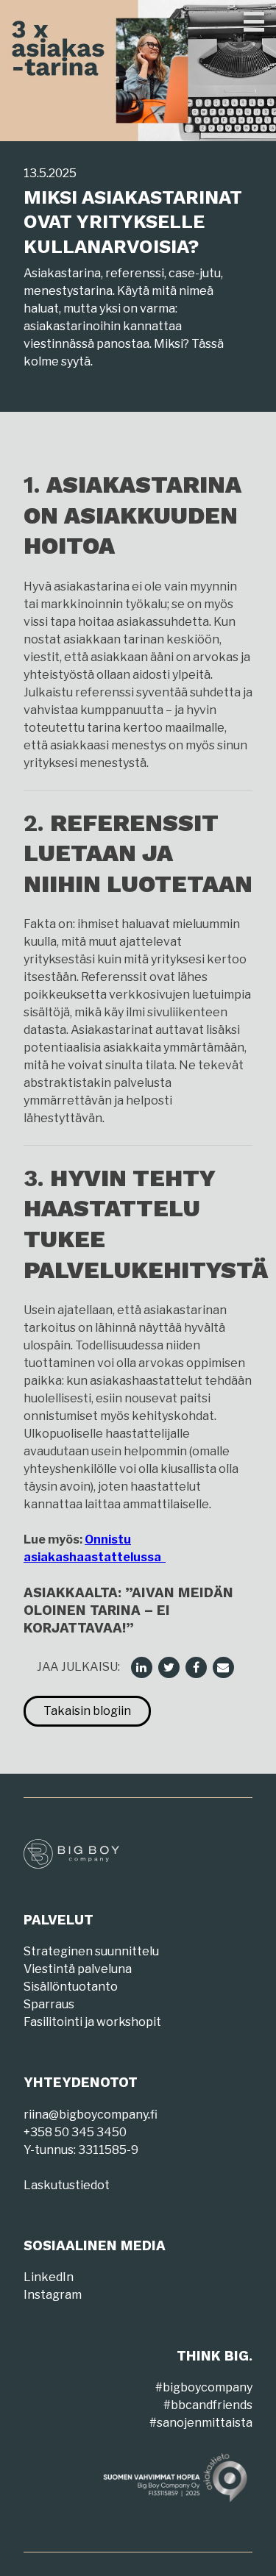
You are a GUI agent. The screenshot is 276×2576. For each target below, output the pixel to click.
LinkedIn (49, 2277)
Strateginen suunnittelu (91, 1951)
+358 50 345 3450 (75, 2132)
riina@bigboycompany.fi (91, 2115)
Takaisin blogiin (87, 1711)
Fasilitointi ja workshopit (92, 2022)
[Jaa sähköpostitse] (224, 1667)
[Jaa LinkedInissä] (142, 1667)
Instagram (53, 2295)
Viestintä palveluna (78, 1969)
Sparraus (49, 2004)
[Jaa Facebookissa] (197, 1667)
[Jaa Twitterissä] (170, 1667)
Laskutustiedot (67, 2185)
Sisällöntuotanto (71, 1987)
